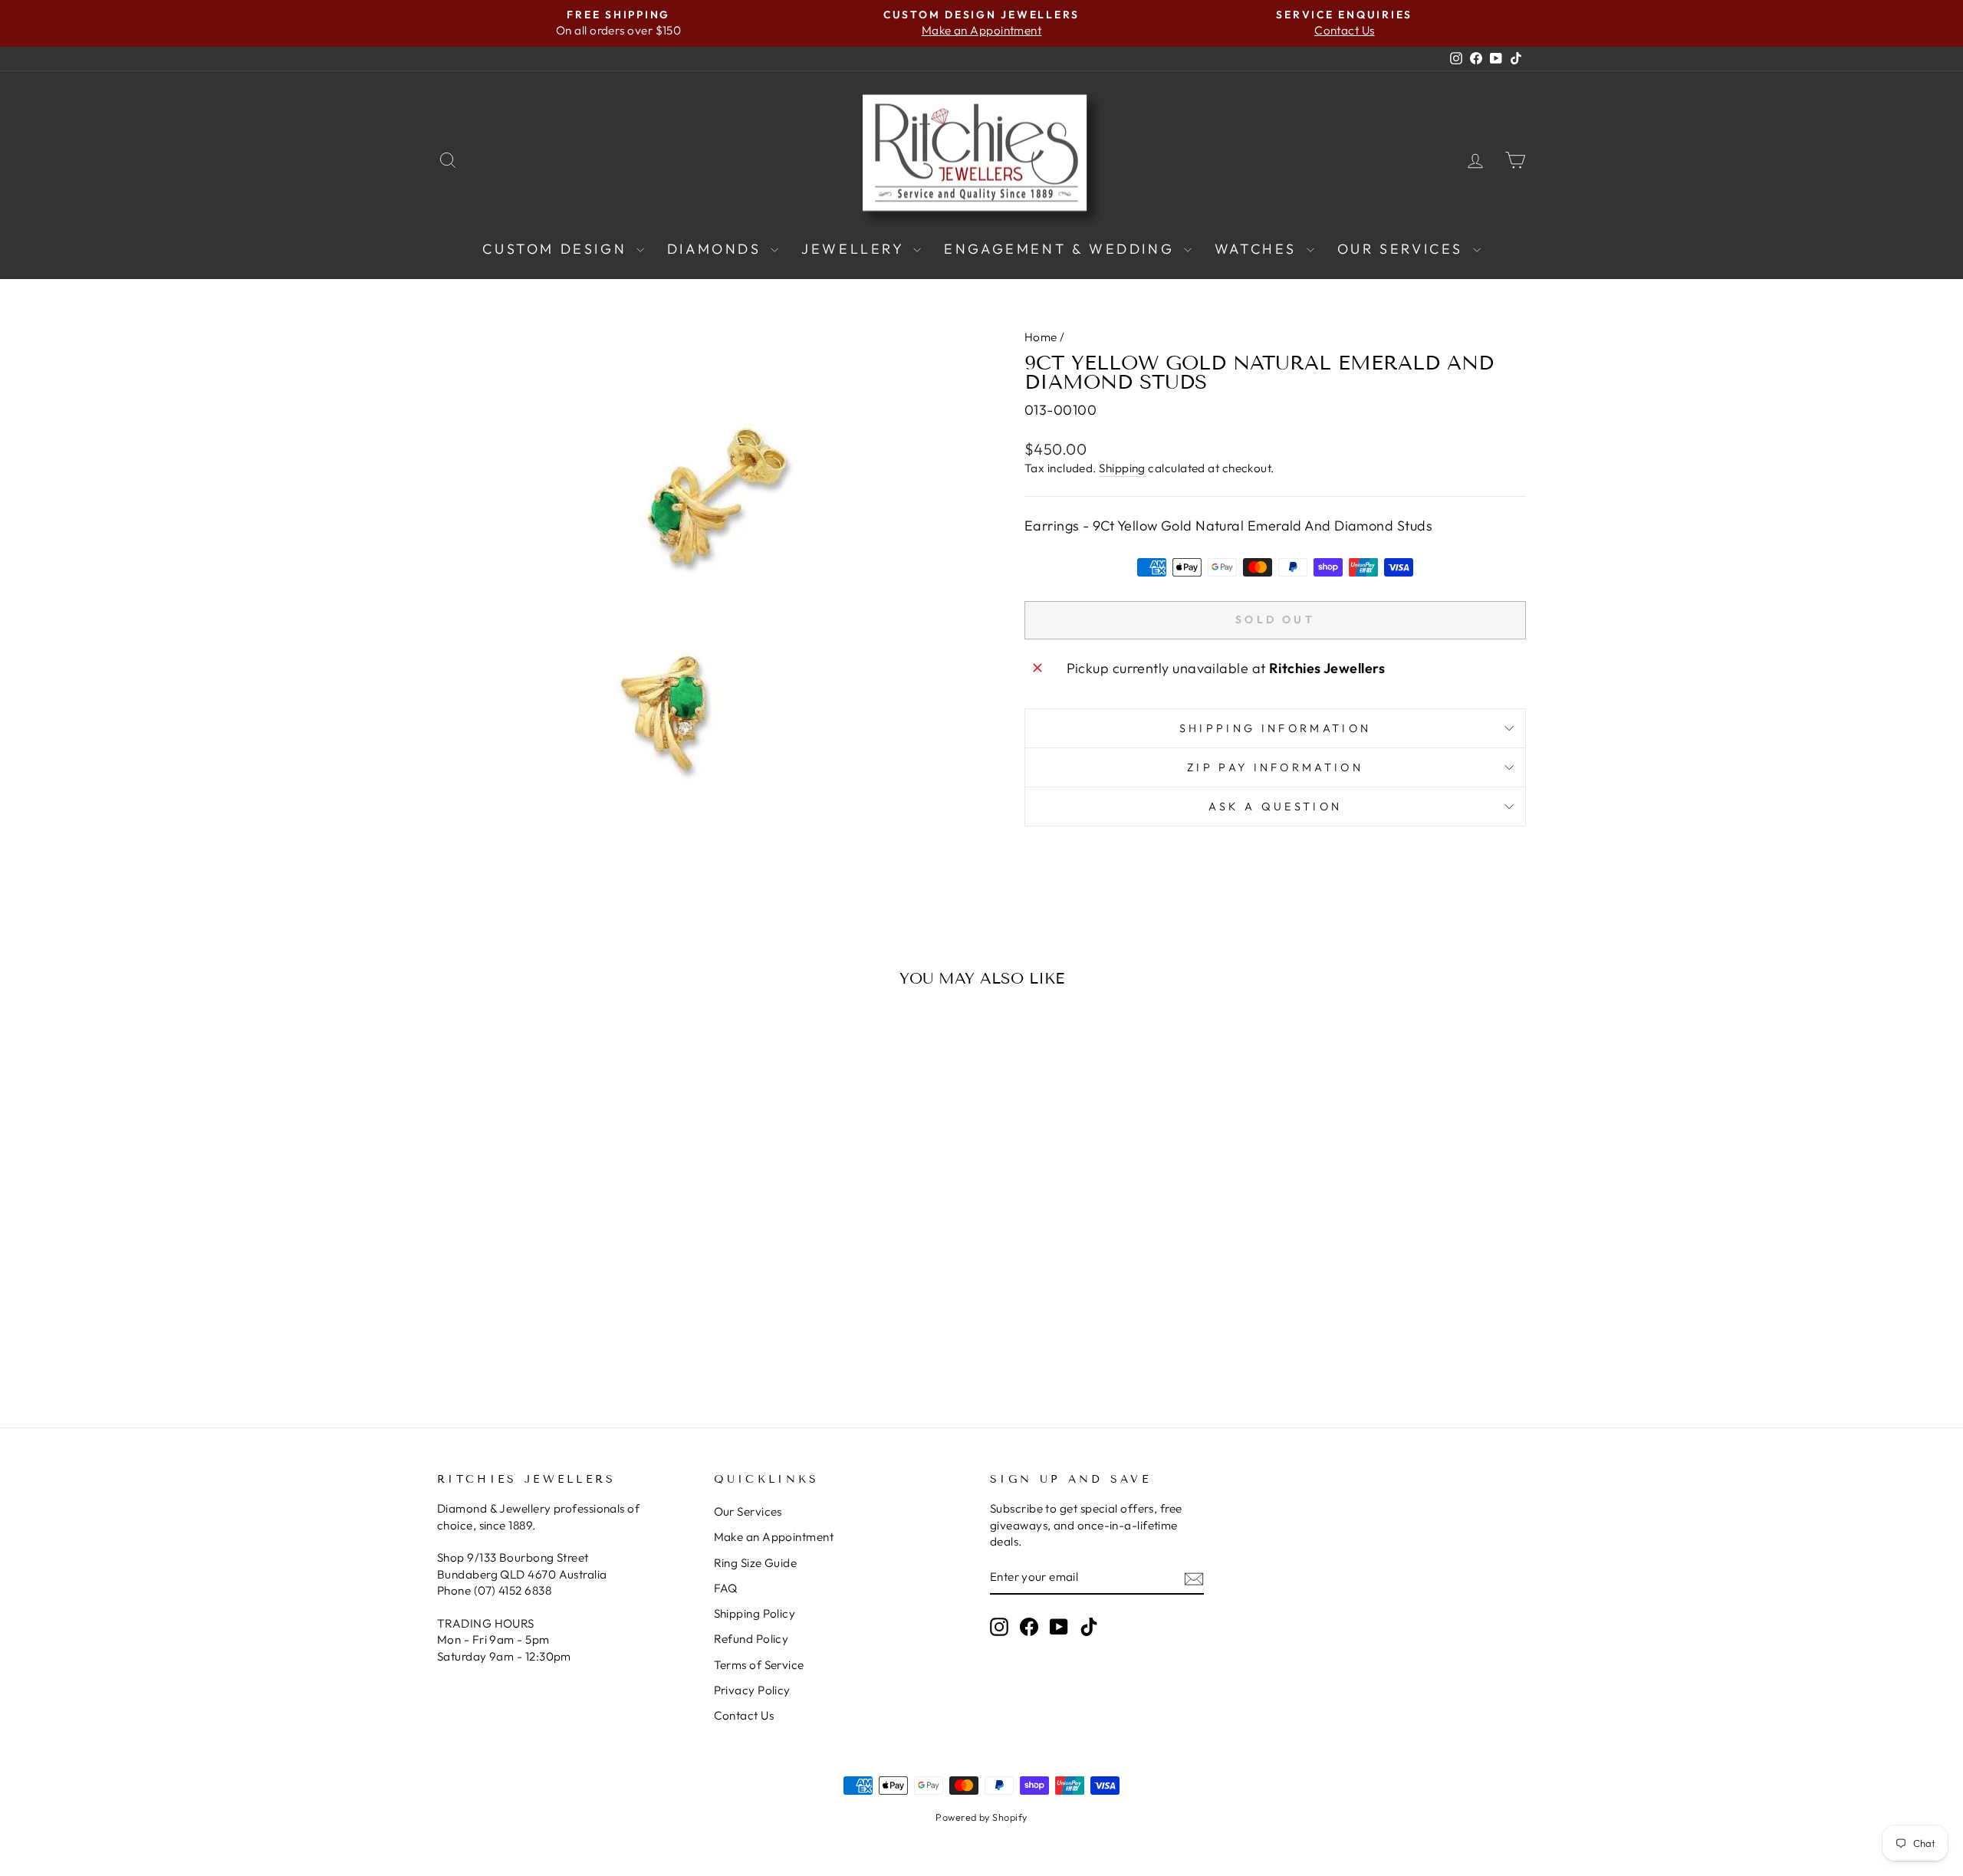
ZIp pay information (1275, 767)
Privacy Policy (752, 1690)
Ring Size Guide (756, 1563)
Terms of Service (759, 1665)
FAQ (726, 1588)
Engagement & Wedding (1062, 249)
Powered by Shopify (981, 1817)
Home (1041, 337)
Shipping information (1275, 728)
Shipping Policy (755, 1613)
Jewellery (855, 249)
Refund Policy (751, 1639)
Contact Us (744, 1715)
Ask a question (1275, 807)
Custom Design (557, 249)
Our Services (1403, 249)
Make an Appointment (774, 1537)
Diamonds (717, 249)
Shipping (1122, 468)
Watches (1259, 249)
